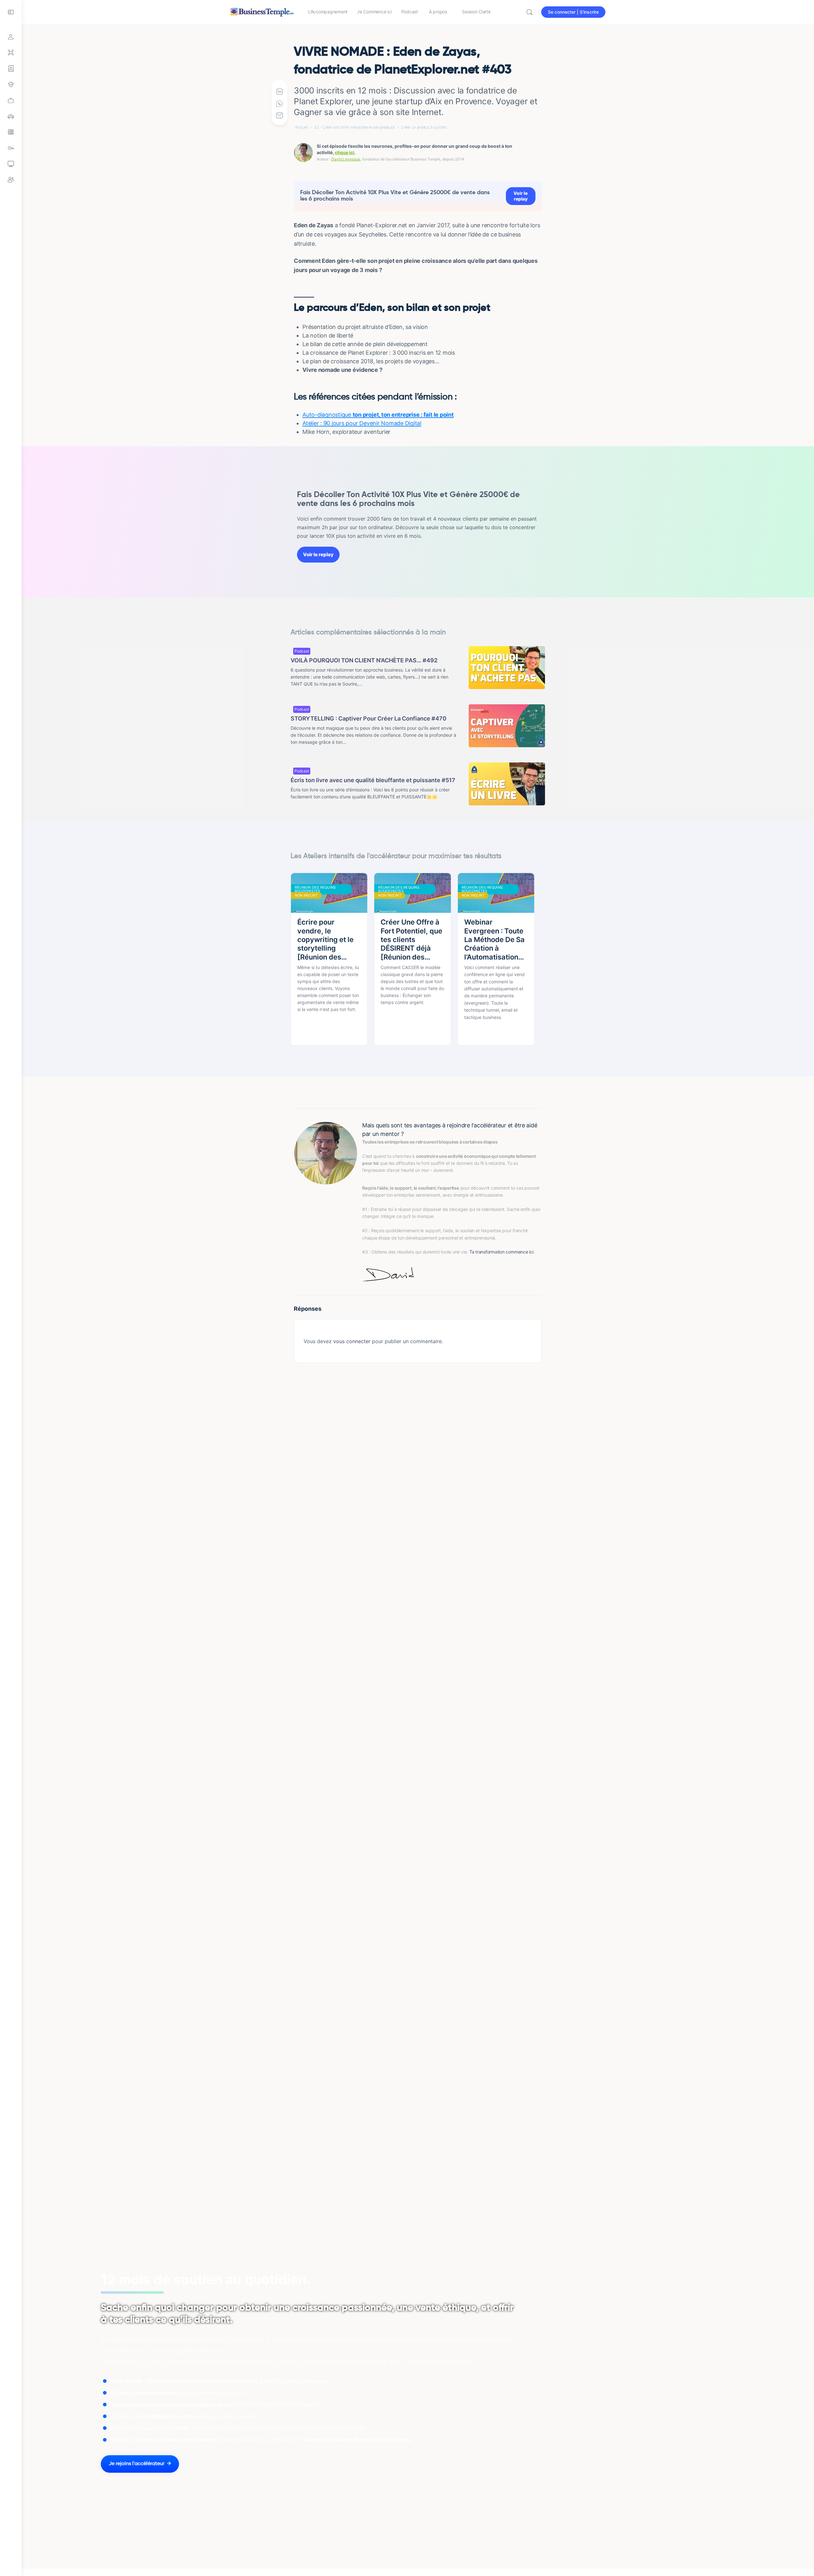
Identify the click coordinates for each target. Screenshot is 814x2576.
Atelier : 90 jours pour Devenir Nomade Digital (362, 423)
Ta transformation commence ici (501, 1252)
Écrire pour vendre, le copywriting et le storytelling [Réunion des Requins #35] (325, 940)
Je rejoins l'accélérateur (137, 2464)
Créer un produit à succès (424, 127)
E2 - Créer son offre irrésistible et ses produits (355, 127)
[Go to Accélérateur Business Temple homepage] (262, 11)
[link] (11, 100)
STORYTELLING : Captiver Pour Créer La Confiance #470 (369, 718)
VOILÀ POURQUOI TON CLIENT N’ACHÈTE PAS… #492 (364, 660)
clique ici (345, 152)
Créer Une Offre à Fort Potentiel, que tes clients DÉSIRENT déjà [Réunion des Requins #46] (411, 940)
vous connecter (352, 1341)
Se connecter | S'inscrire (573, 12)
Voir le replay (521, 196)
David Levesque (346, 159)
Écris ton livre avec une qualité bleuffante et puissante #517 (373, 780)
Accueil (302, 127)
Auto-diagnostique (378, 415)
